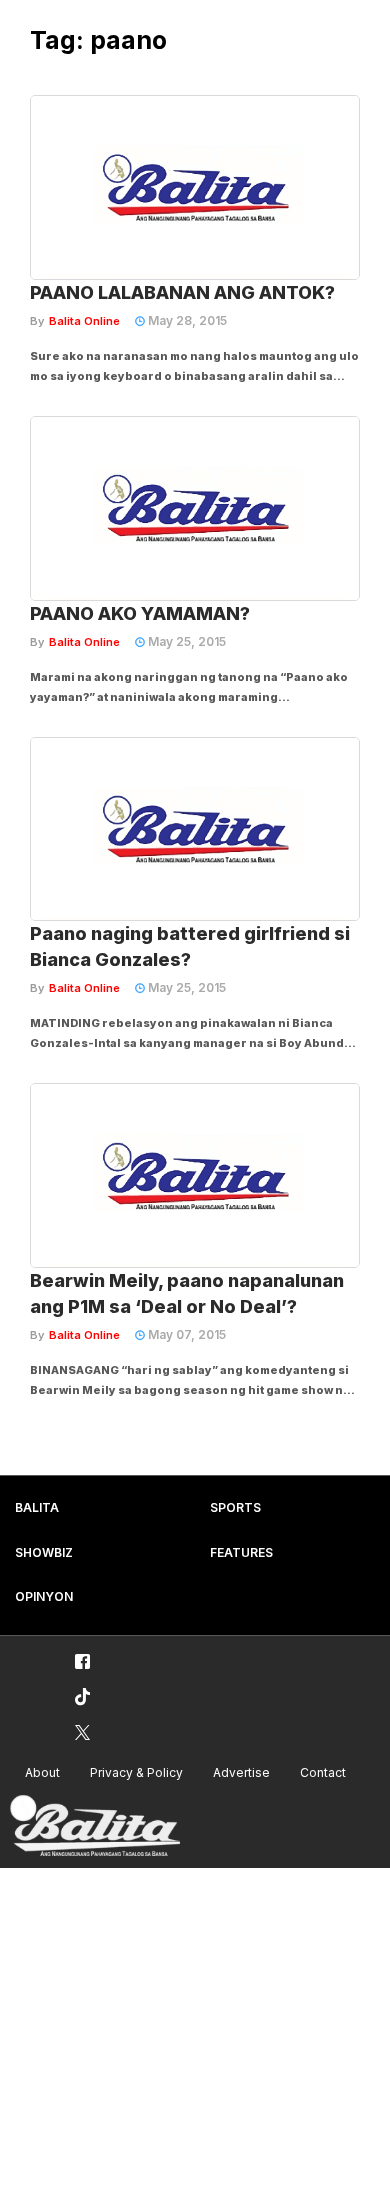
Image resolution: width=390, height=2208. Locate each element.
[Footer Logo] (95, 1826)
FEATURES (241, 1552)
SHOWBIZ (44, 1552)
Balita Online (84, 321)
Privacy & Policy (136, 1772)
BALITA (37, 1507)
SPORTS (235, 1507)
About (42, 1772)
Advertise (241, 1772)
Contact (323, 1772)
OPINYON (44, 1596)
